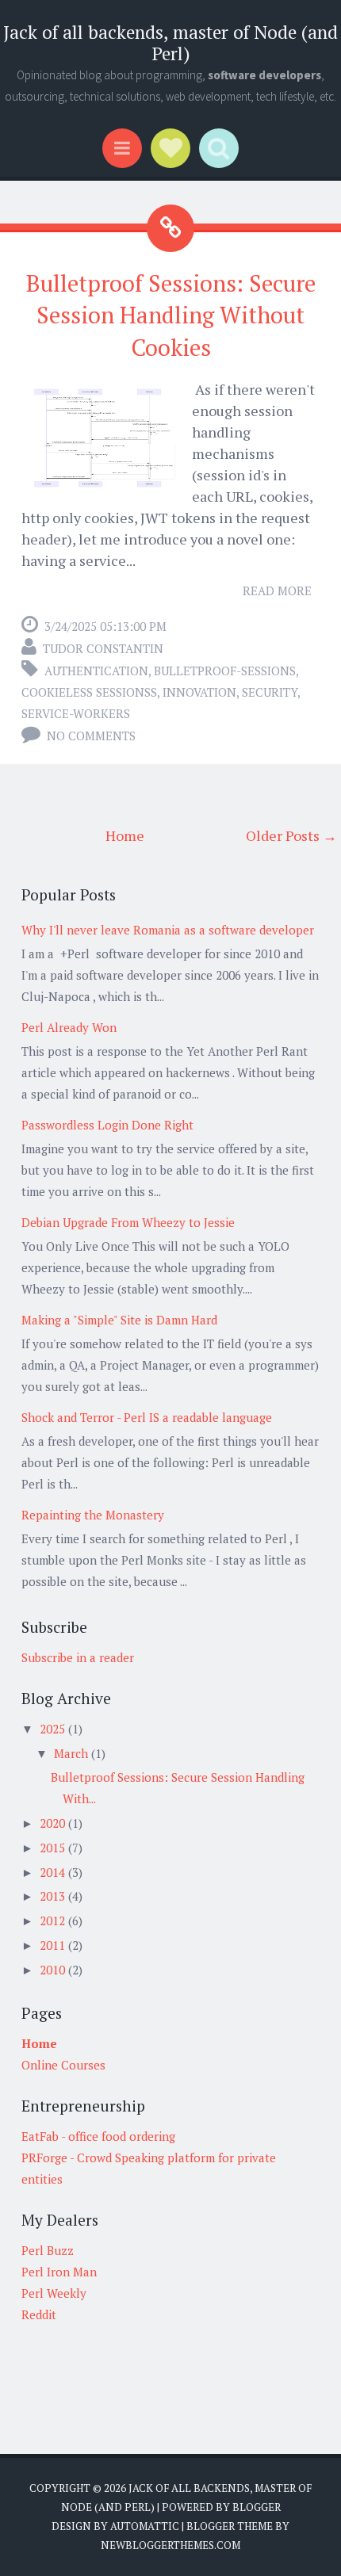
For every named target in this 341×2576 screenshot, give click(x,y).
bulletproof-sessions (225, 671)
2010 (54, 1970)
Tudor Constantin (103, 648)
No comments (91, 736)
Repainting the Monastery (93, 1515)
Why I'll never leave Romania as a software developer (168, 930)
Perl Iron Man (59, 2272)
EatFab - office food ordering (98, 2136)
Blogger (257, 2507)
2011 (54, 1945)
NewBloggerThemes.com (170, 2545)
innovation (199, 692)
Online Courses (63, 2065)
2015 (54, 1848)
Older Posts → (291, 835)
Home (125, 835)
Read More (277, 590)
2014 (54, 1872)
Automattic (145, 2526)
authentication (96, 671)
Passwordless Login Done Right (107, 1125)
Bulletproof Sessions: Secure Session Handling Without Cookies (171, 315)
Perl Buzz (48, 2250)
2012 (54, 1921)
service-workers (76, 713)
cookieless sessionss (89, 692)
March (73, 1753)
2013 (54, 1896)
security (270, 692)
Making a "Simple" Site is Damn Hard (119, 1320)
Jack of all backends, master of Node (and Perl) (170, 43)
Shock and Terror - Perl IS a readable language (147, 1417)
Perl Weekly (54, 2293)
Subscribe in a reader (78, 1657)
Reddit (39, 2314)
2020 (54, 1823)
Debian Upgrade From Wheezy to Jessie (128, 1222)
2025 (54, 1729)
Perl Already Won (69, 1027)
